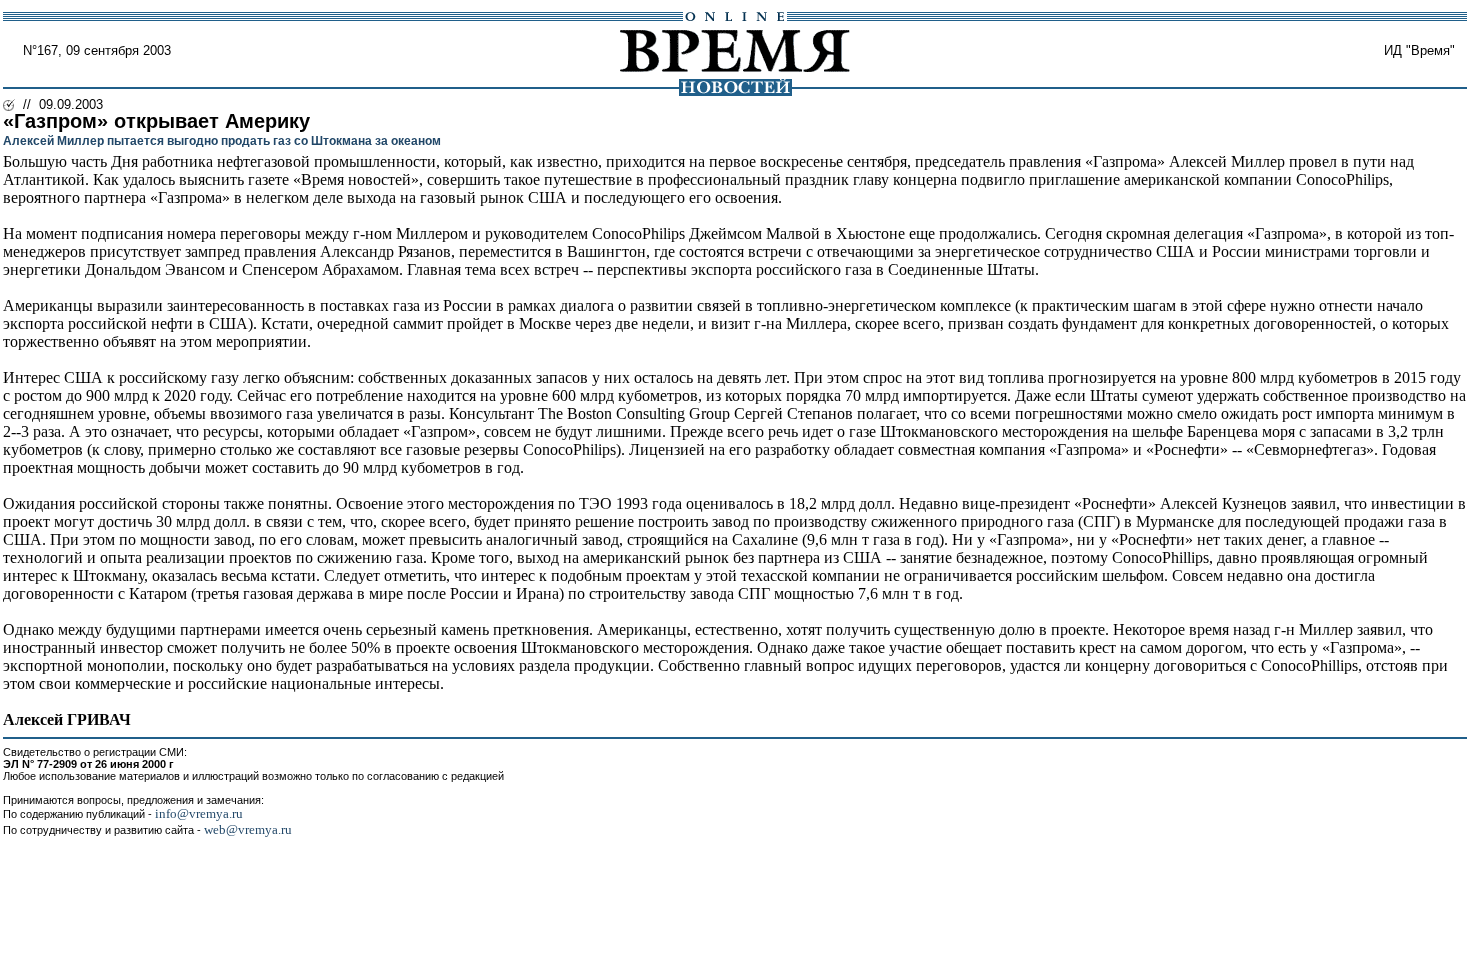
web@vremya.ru (248, 829)
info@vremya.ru (199, 813)
